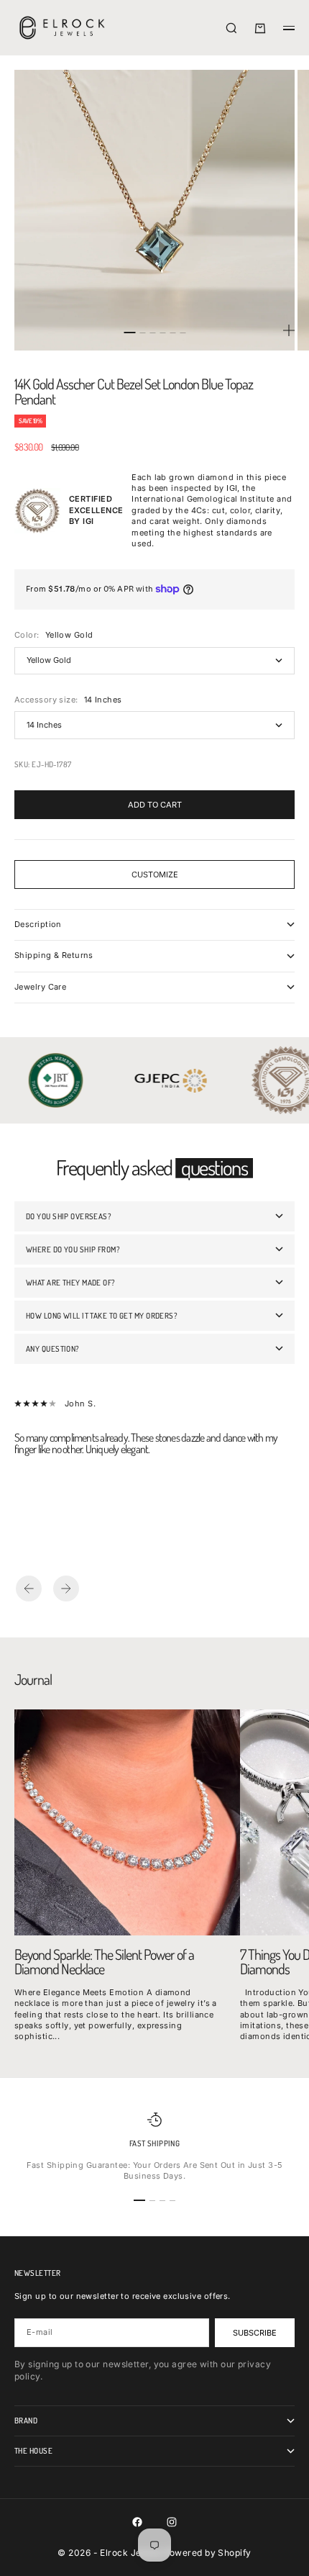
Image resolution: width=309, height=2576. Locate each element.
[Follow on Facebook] (137, 2522)
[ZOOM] (289, 330)
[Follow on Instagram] (172, 2522)
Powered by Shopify (208, 2553)
